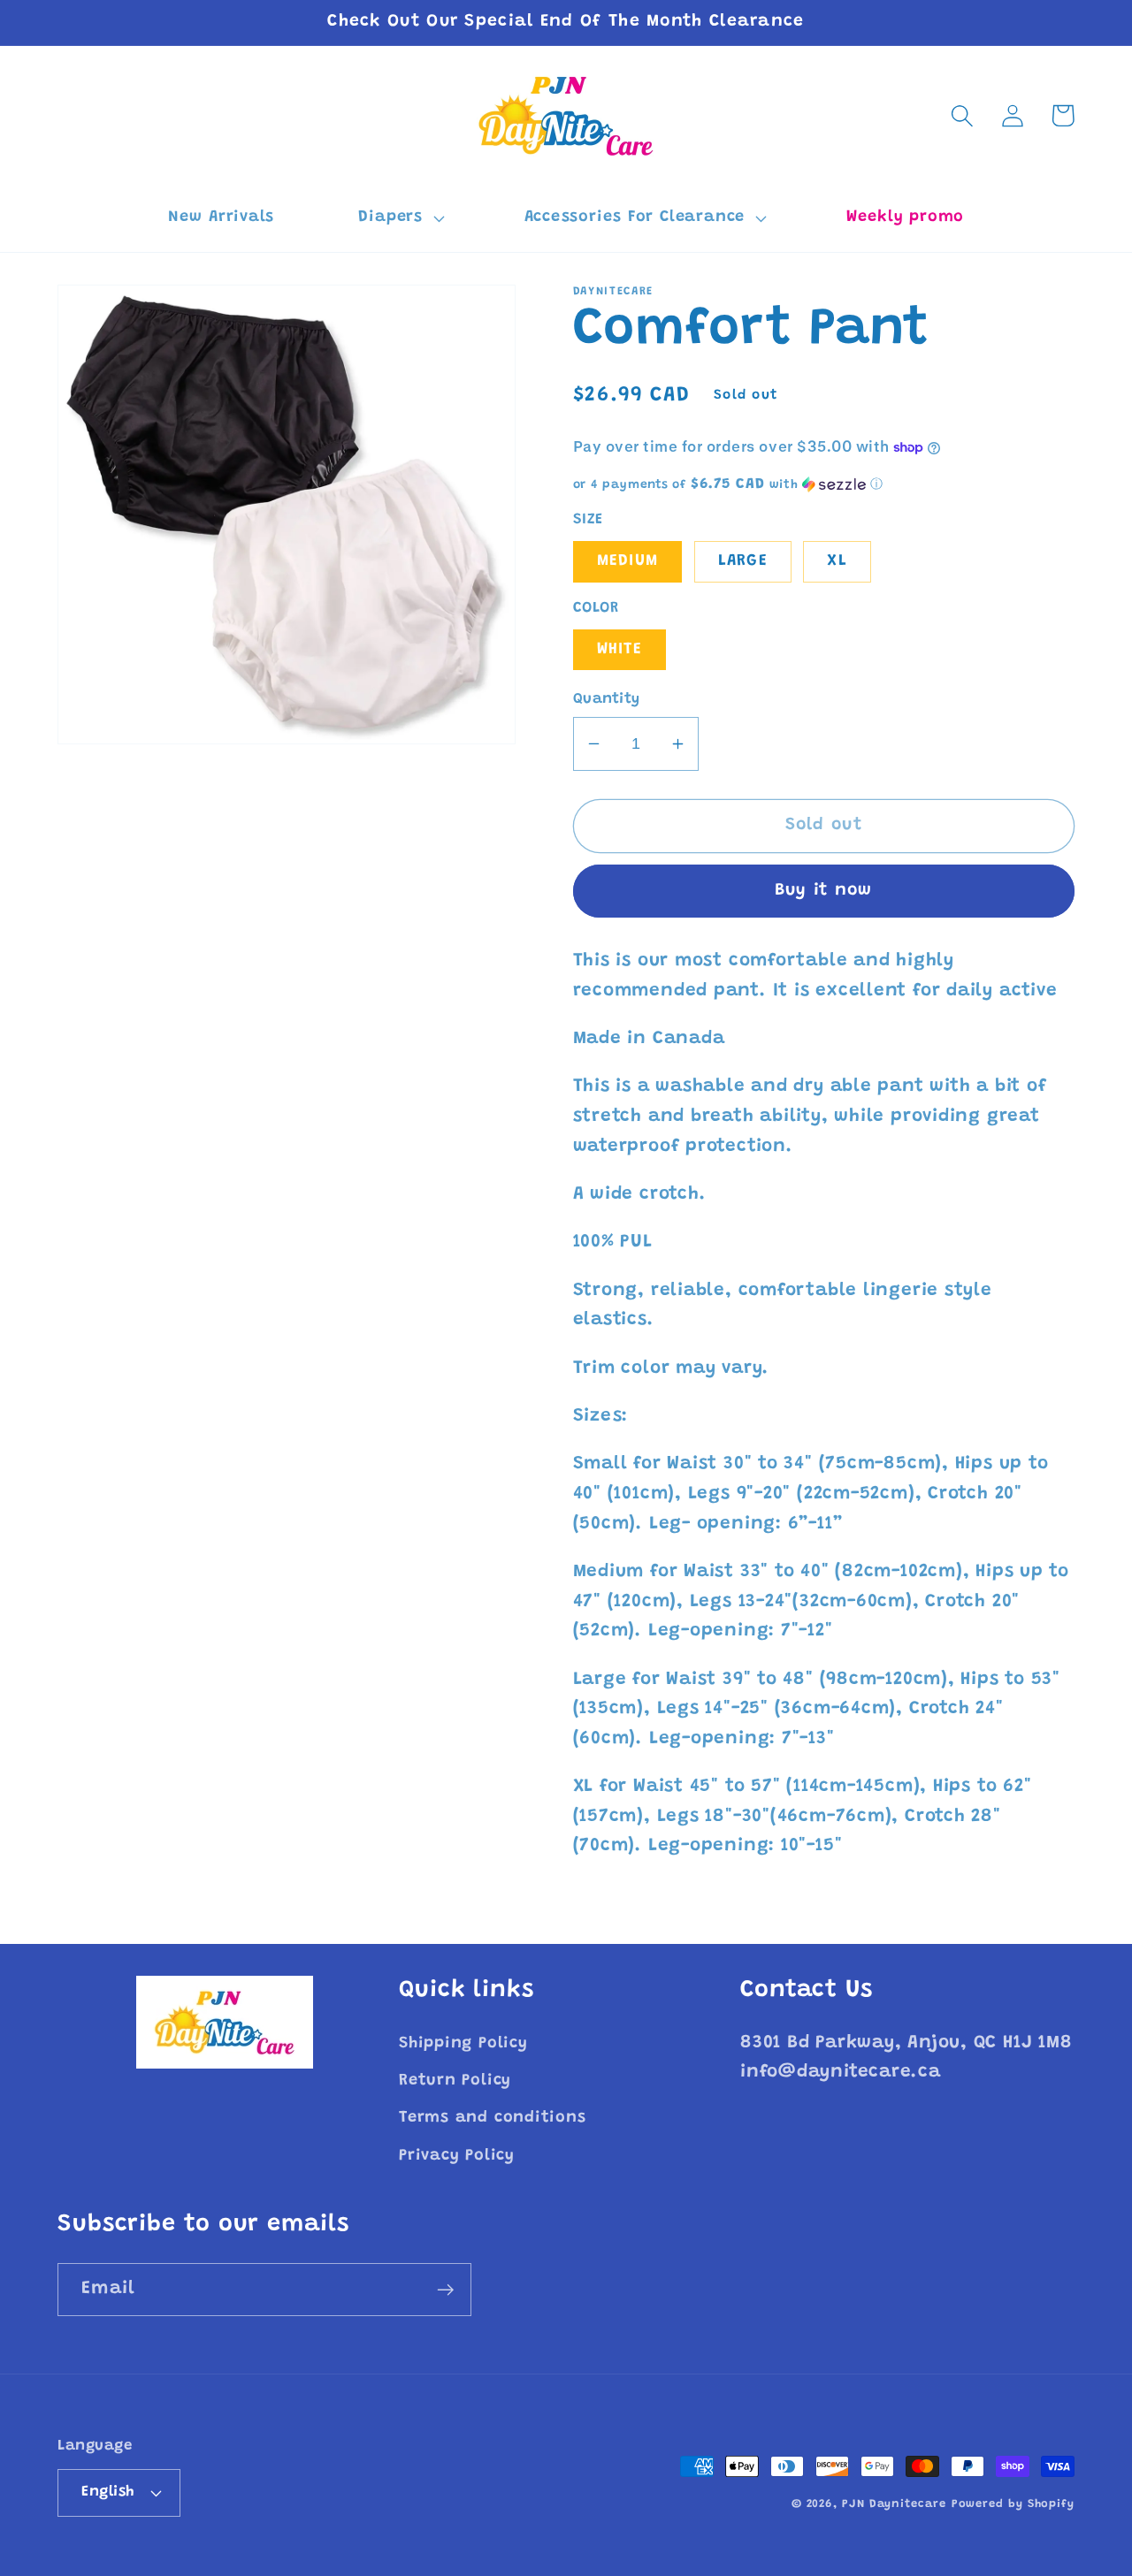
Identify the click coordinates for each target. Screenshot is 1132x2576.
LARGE (743, 561)
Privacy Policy (457, 2156)
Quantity (607, 699)
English (108, 2492)
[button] (399, 218)
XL (837, 561)
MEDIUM (628, 561)
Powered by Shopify (1013, 2504)
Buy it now (824, 891)
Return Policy (455, 2081)
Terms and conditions (493, 2118)
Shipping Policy (463, 2044)
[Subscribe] (445, 2290)
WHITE (620, 650)
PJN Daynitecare (894, 2504)
